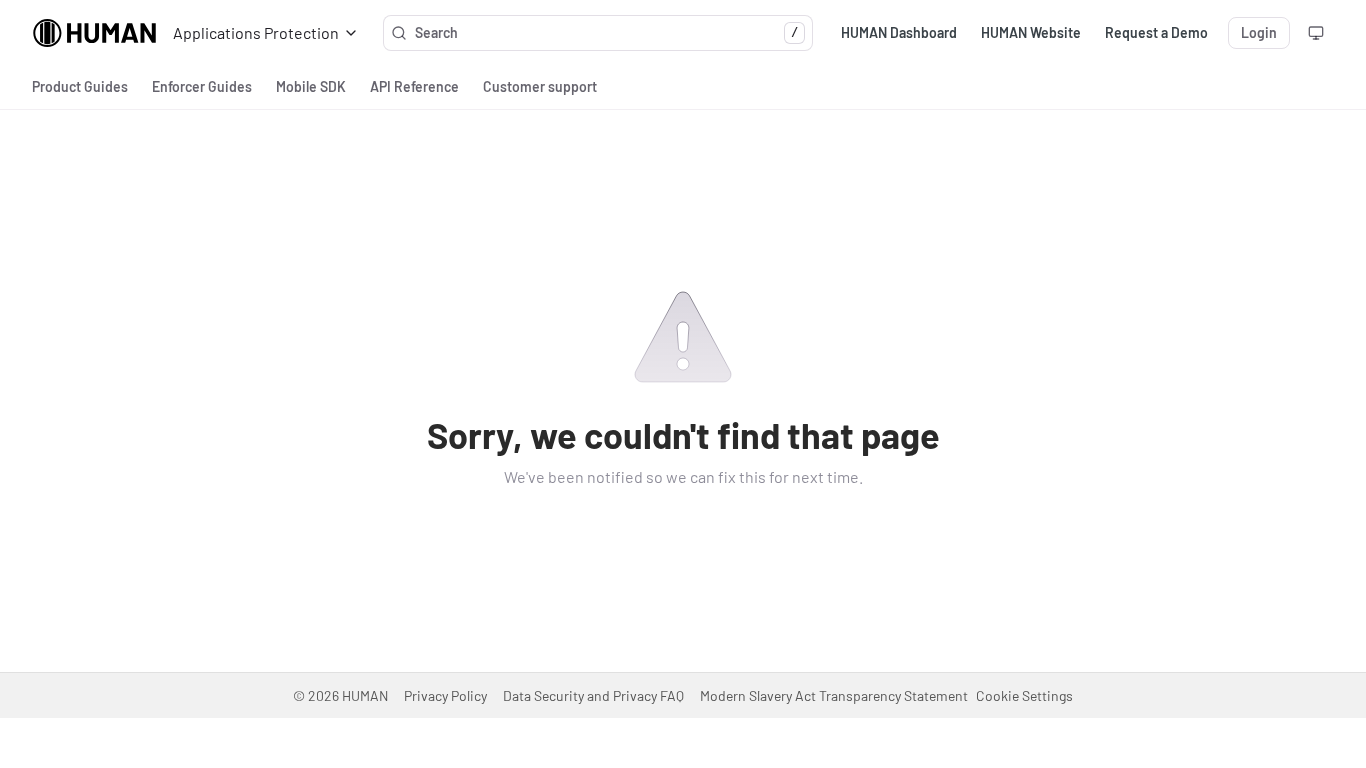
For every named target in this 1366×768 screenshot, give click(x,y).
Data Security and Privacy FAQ (593, 695)
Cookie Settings (1024, 695)
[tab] (80, 87)
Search (606, 32)
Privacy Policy (445, 695)
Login (1259, 32)
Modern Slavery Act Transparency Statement (834, 695)
